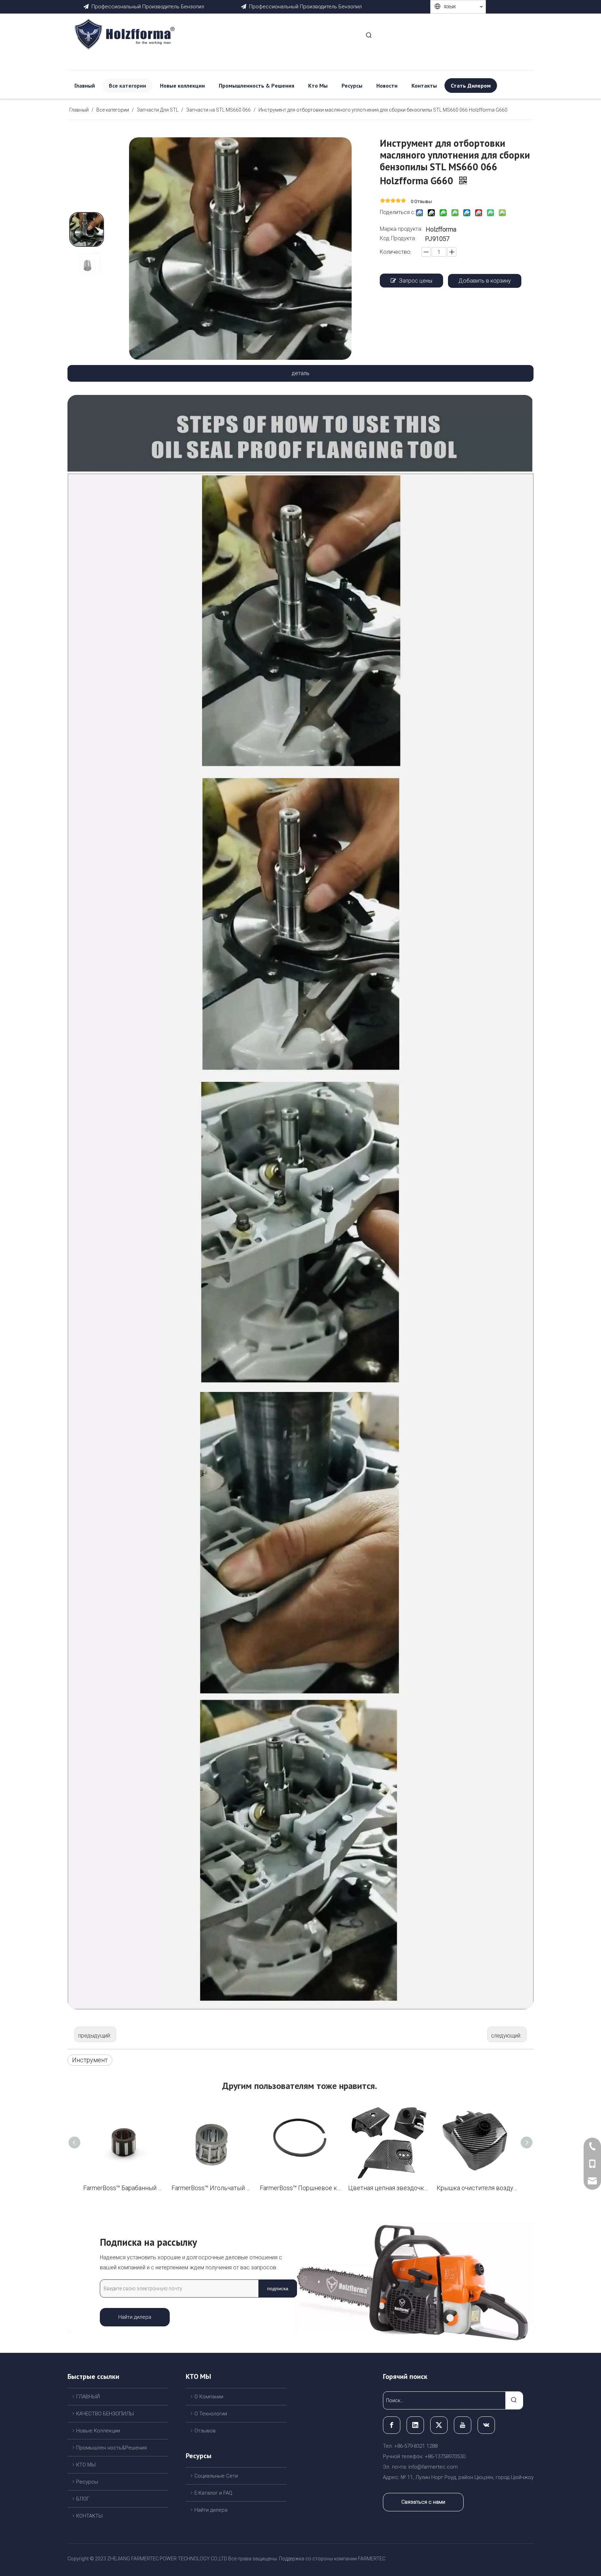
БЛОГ (83, 2499)
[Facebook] (392, 2425)
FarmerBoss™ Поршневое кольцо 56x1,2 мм (300, 2188)
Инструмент (90, 2060)
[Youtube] (463, 2425)
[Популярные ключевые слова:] (369, 36)
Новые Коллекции (98, 2431)
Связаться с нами (423, 2502)
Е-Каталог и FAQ (213, 2493)
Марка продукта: (401, 229)
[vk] (486, 2425)
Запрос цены (416, 281)
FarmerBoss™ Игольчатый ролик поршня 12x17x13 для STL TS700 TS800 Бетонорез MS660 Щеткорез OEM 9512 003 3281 (212, 2188)
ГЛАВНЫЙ (88, 2397)
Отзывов (205, 2431)
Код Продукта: (398, 238)
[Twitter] (439, 2425)
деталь (301, 373)
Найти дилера (135, 2317)
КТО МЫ (86, 2465)
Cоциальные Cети (216, 2476)
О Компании (209, 2397)
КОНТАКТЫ (89, 2516)
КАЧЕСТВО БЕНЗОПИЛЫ (105, 2414)
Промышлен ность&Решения (111, 2448)
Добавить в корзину (485, 281)
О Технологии (211, 2414)
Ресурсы (87, 2482)
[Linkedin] (415, 2425)
